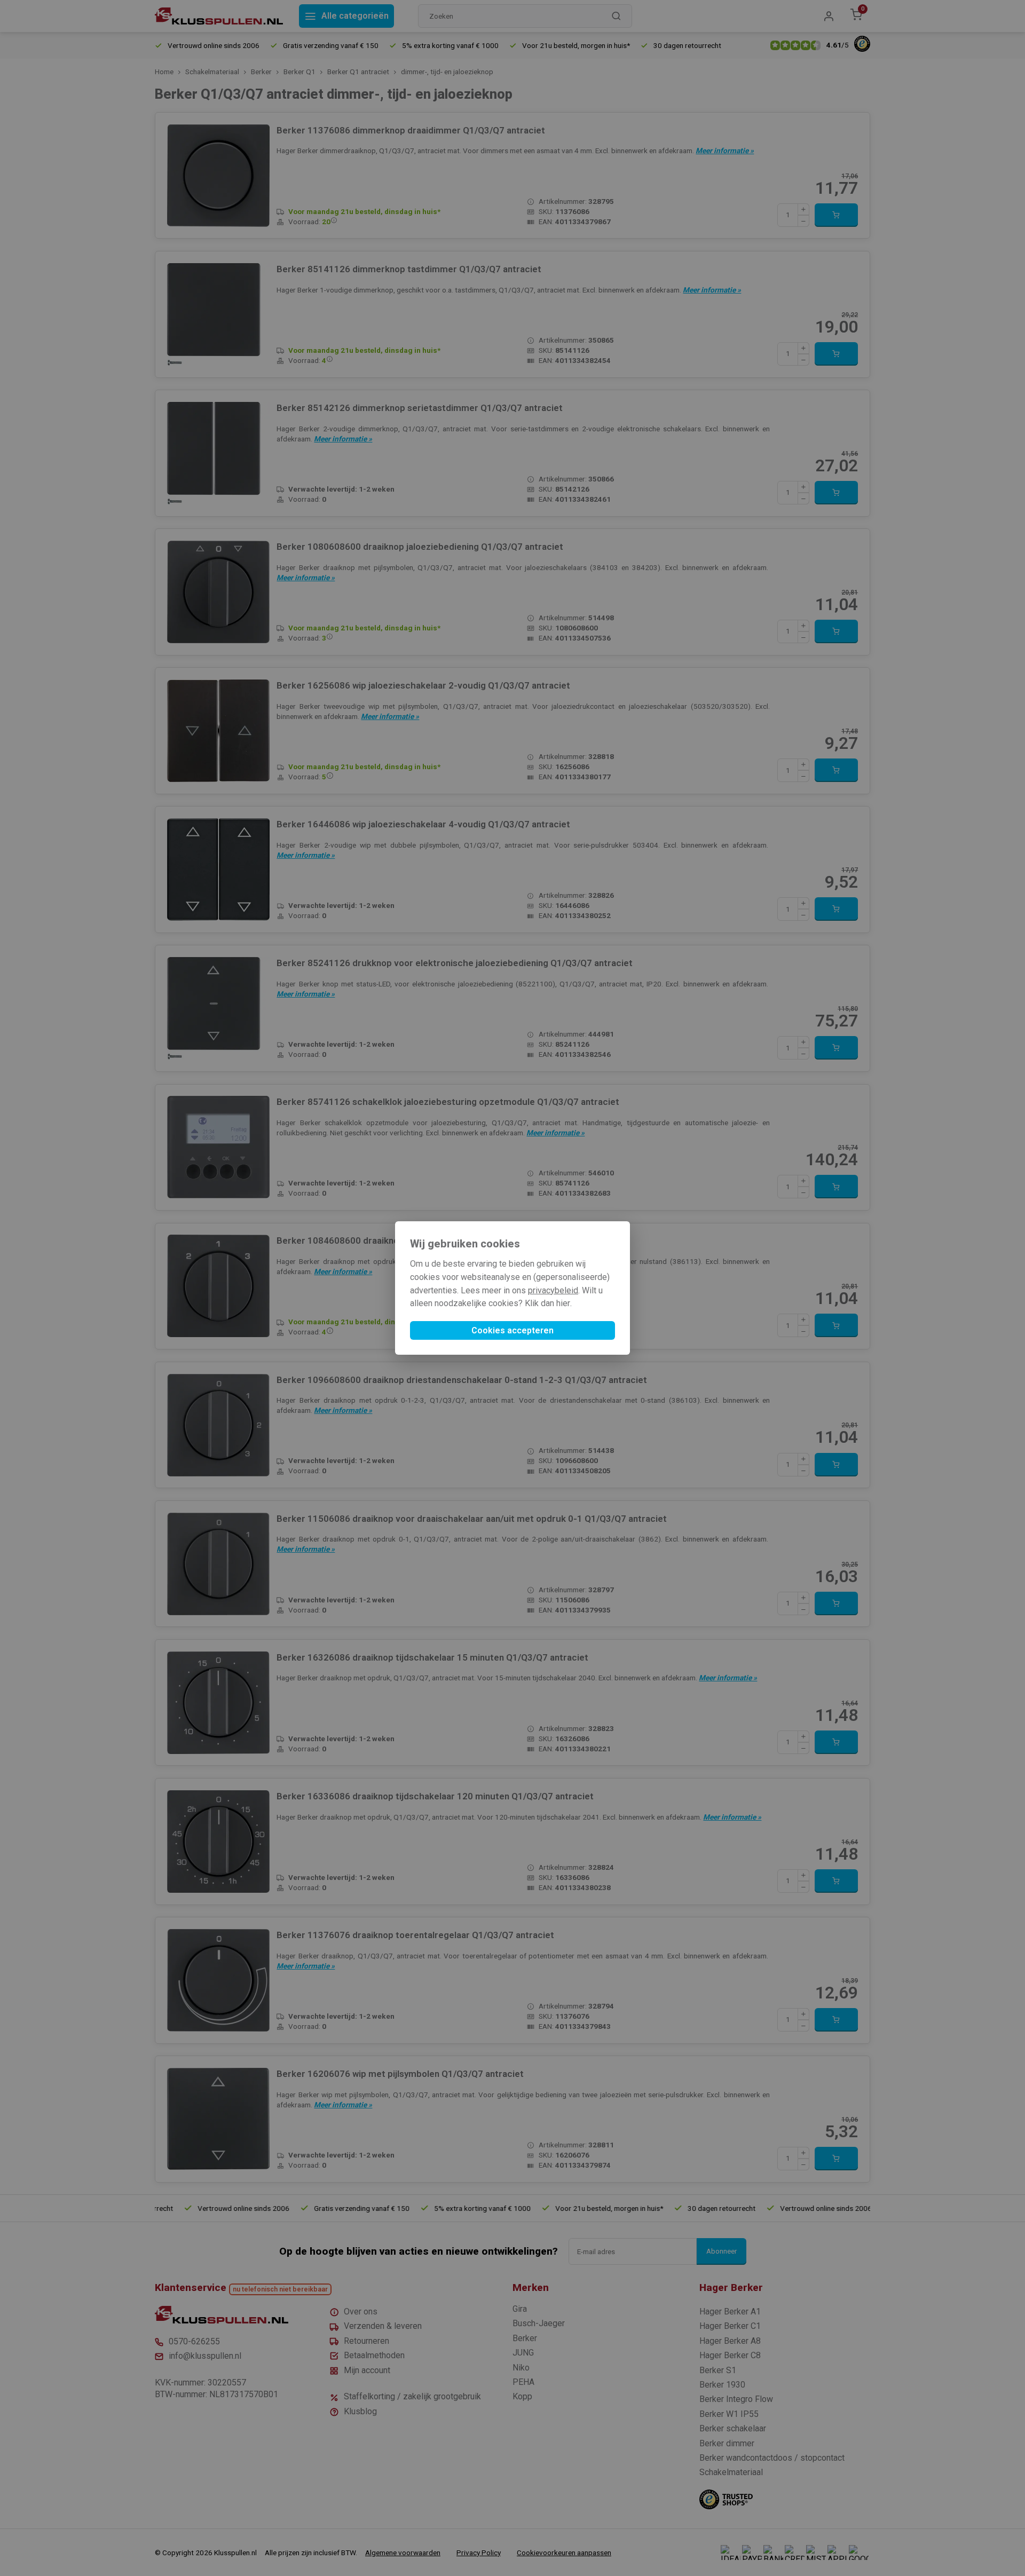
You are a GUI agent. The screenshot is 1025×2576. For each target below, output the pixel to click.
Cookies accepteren (512, 1330)
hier (563, 1303)
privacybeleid (553, 1290)
